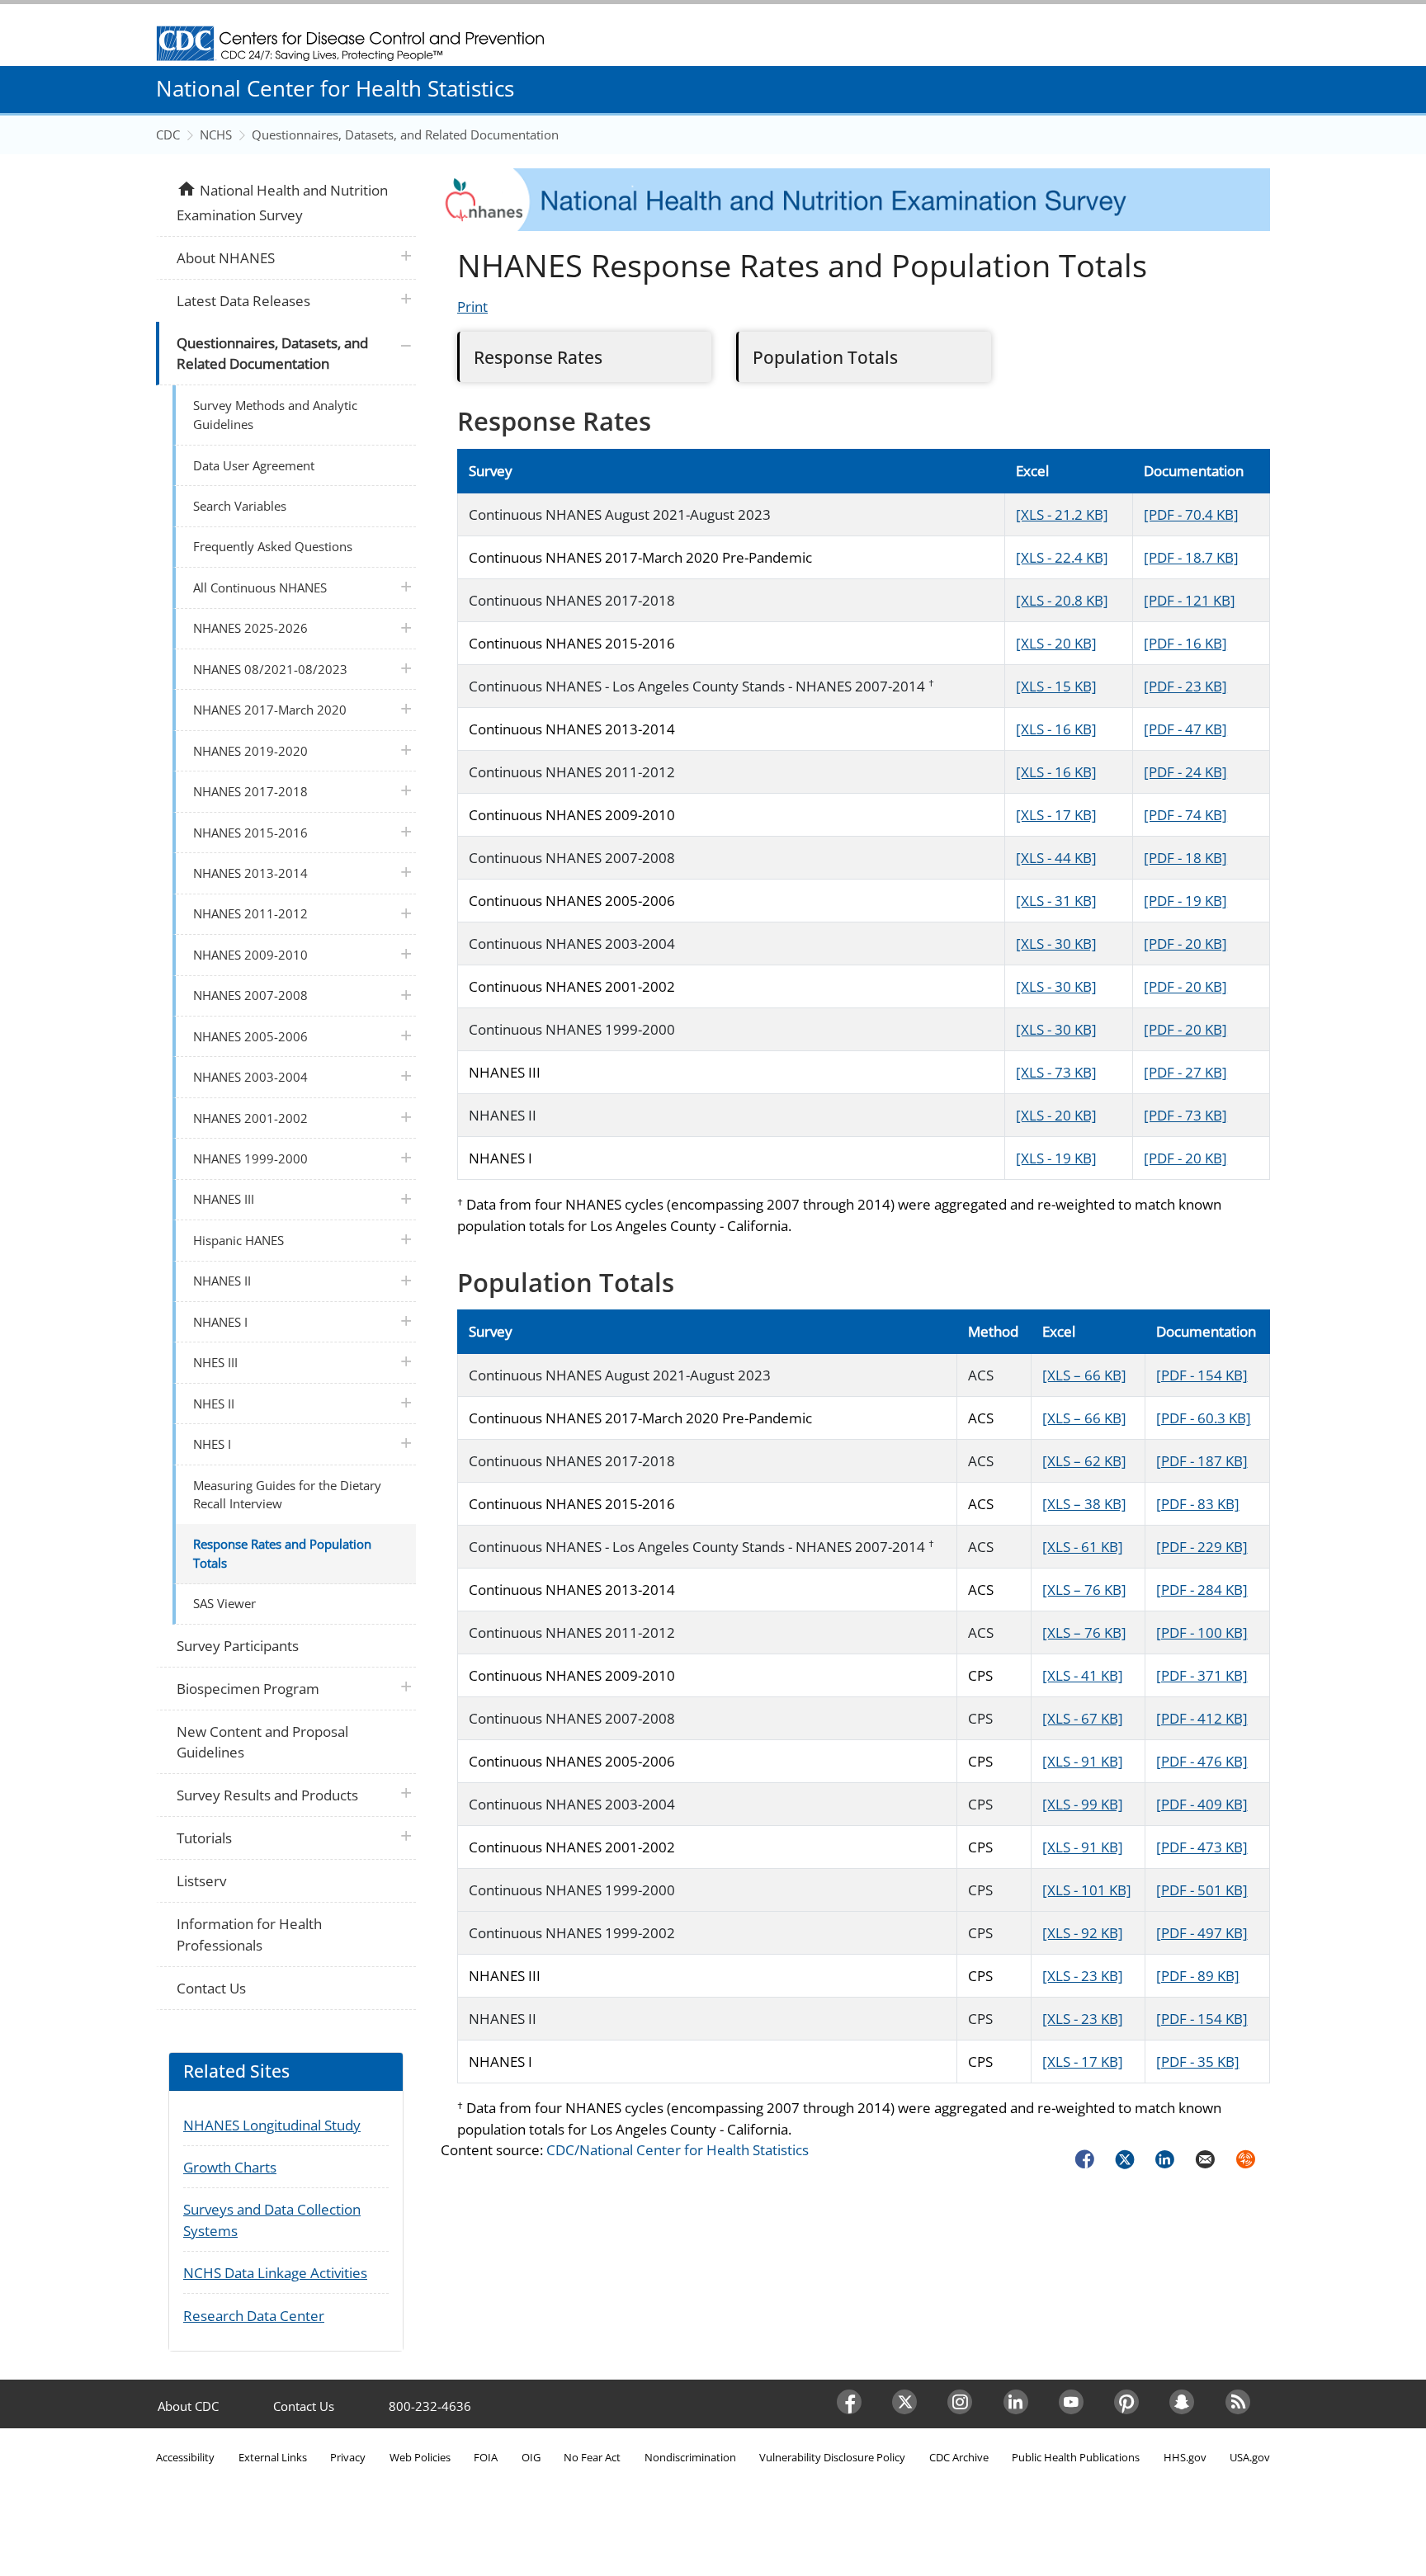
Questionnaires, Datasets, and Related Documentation (405, 134)
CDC (168, 134)
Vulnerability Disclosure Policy (832, 2457)
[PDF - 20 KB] (1185, 944)
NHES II (214, 1404)
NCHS (216, 134)
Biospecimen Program (248, 1689)
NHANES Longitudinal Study (272, 2125)
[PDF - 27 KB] (1185, 1072)
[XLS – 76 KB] (1084, 1590)
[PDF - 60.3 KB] (1204, 1418)
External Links (273, 2457)
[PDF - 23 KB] (1185, 686)
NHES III (215, 1362)
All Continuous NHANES (260, 587)
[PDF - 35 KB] (1198, 2062)
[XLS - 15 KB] (1056, 686)
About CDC (188, 2406)
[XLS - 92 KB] (1083, 1933)
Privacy (348, 2457)
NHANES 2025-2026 (250, 628)
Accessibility (185, 2457)
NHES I (212, 1444)
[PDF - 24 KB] (1185, 772)
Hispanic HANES (238, 1240)
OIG (531, 2457)
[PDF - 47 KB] (1185, 729)
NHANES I (220, 1322)
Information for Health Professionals (249, 1934)
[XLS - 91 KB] (1083, 1761)
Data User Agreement (254, 465)
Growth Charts (230, 2167)
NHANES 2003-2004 (250, 1077)
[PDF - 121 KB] (1190, 600)
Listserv (201, 1881)
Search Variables (240, 506)
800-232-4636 (430, 2406)
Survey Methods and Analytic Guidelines (275, 415)
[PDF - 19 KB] (1185, 901)
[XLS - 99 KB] (1083, 1804)
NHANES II (222, 1281)
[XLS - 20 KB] (1056, 643)
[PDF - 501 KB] (1202, 1890)
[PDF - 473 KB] (1202, 1847)
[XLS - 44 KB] (1056, 858)
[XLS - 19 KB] (1056, 1158)
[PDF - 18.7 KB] (1191, 557)
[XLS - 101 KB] (1087, 1890)
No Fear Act (592, 2457)
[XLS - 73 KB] (1056, 1072)
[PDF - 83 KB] (1198, 1504)
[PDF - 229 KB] (1202, 1547)
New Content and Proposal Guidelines (262, 1742)
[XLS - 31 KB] (1056, 901)
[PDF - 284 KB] (1202, 1590)
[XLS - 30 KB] (1056, 944)
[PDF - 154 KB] (1202, 1375)
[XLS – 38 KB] (1084, 1504)
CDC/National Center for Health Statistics (678, 2150)
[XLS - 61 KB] (1083, 1547)
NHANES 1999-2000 (250, 1158)
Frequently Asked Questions (273, 546)
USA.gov (1250, 2457)
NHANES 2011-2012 (250, 913)
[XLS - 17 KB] (1056, 815)
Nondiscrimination (690, 2457)
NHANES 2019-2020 (250, 751)
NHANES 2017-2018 (250, 791)
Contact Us (211, 1988)
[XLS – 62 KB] (1084, 1461)
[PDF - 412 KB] (1202, 1718)
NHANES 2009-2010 (250, 955)
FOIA (486, 2457)
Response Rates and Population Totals (282, 1553)
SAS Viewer (224, 1603)
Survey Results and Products (267, 1795)
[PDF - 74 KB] (1185, 815)
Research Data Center (254, 2316)
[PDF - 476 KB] (1202, 1761)
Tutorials (204, 1838)
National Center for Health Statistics (335, 88)
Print (472, 307)
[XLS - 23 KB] (1083, 1976)
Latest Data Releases (243, 301)
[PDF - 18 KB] (1185, 858)
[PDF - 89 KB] (1198, 1976)
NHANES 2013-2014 (250, 873)
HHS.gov (1185, 2457)
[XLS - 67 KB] (1083, 1718)
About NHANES (226, 258)
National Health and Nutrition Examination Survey (282, 202)
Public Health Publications (1076, 2457)
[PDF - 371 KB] (1202, 1675)
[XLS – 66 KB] (1084, 1375)
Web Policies (420, 2457)
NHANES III (224, 1199)
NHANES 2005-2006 (250, 1036)
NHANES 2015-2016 (250, 833)
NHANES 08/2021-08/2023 (270, 669)
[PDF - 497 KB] (1202, 1933)
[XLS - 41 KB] (1083, 1675)
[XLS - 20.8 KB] (1062, 600)
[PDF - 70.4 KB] (1191, 514)
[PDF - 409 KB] (1202, 1804)
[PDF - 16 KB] (1185, 643)
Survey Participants (238, 1646)
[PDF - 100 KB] (1202, 1632)
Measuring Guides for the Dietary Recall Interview (287, 1495)
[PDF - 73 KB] (1185, 1115)
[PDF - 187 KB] (1202, 1461)
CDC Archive (959, 2457)
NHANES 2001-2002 (250, 1118)
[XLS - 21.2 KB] (1062, 514)
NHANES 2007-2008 (250, 995)
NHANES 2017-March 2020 (270, 710)
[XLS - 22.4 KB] (1062, 557)
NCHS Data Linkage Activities (275, 2273)
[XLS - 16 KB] (1056, 729)
